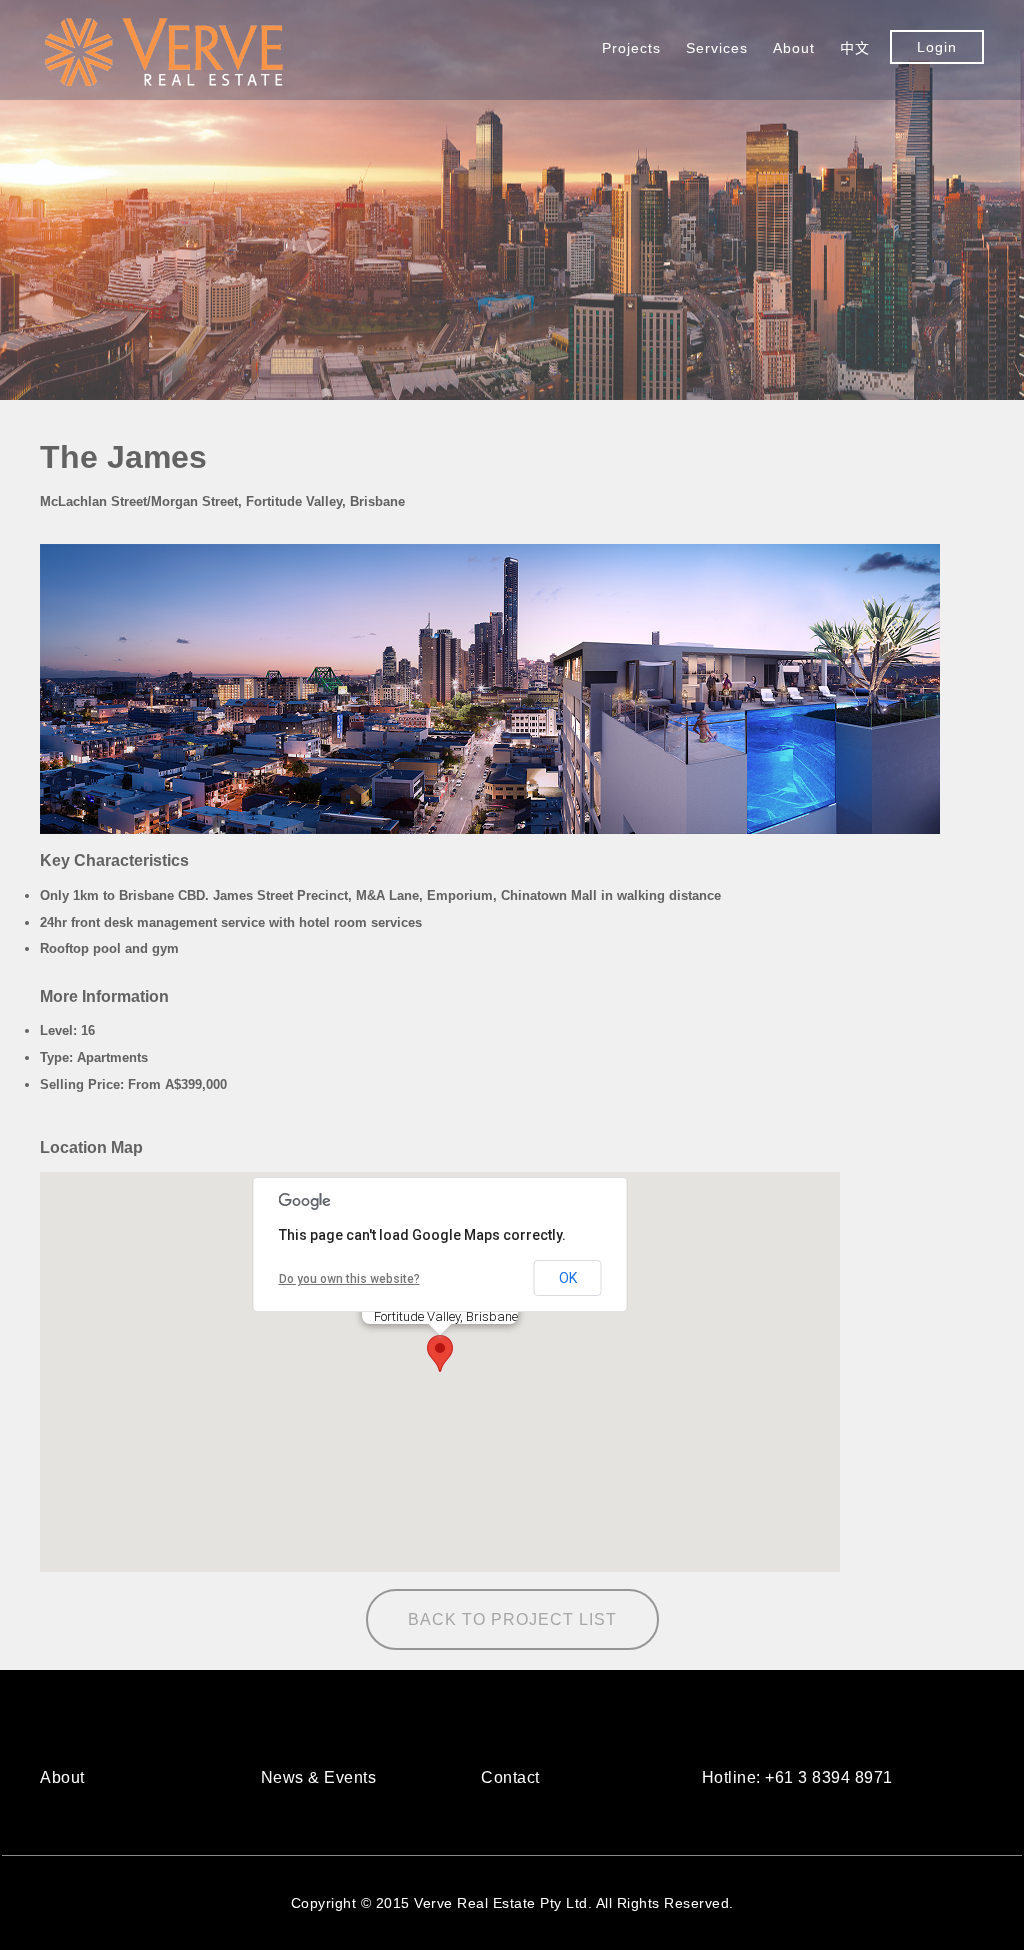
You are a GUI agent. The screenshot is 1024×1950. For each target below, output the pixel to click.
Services (717, 48)
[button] (440, 1353)
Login (937, 47)
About (794, 48)
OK (568, 1278)
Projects (631, 48)
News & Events (319, 1778)
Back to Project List (512, 1619)
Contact (510, 1778)
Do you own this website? (349, 1279)
